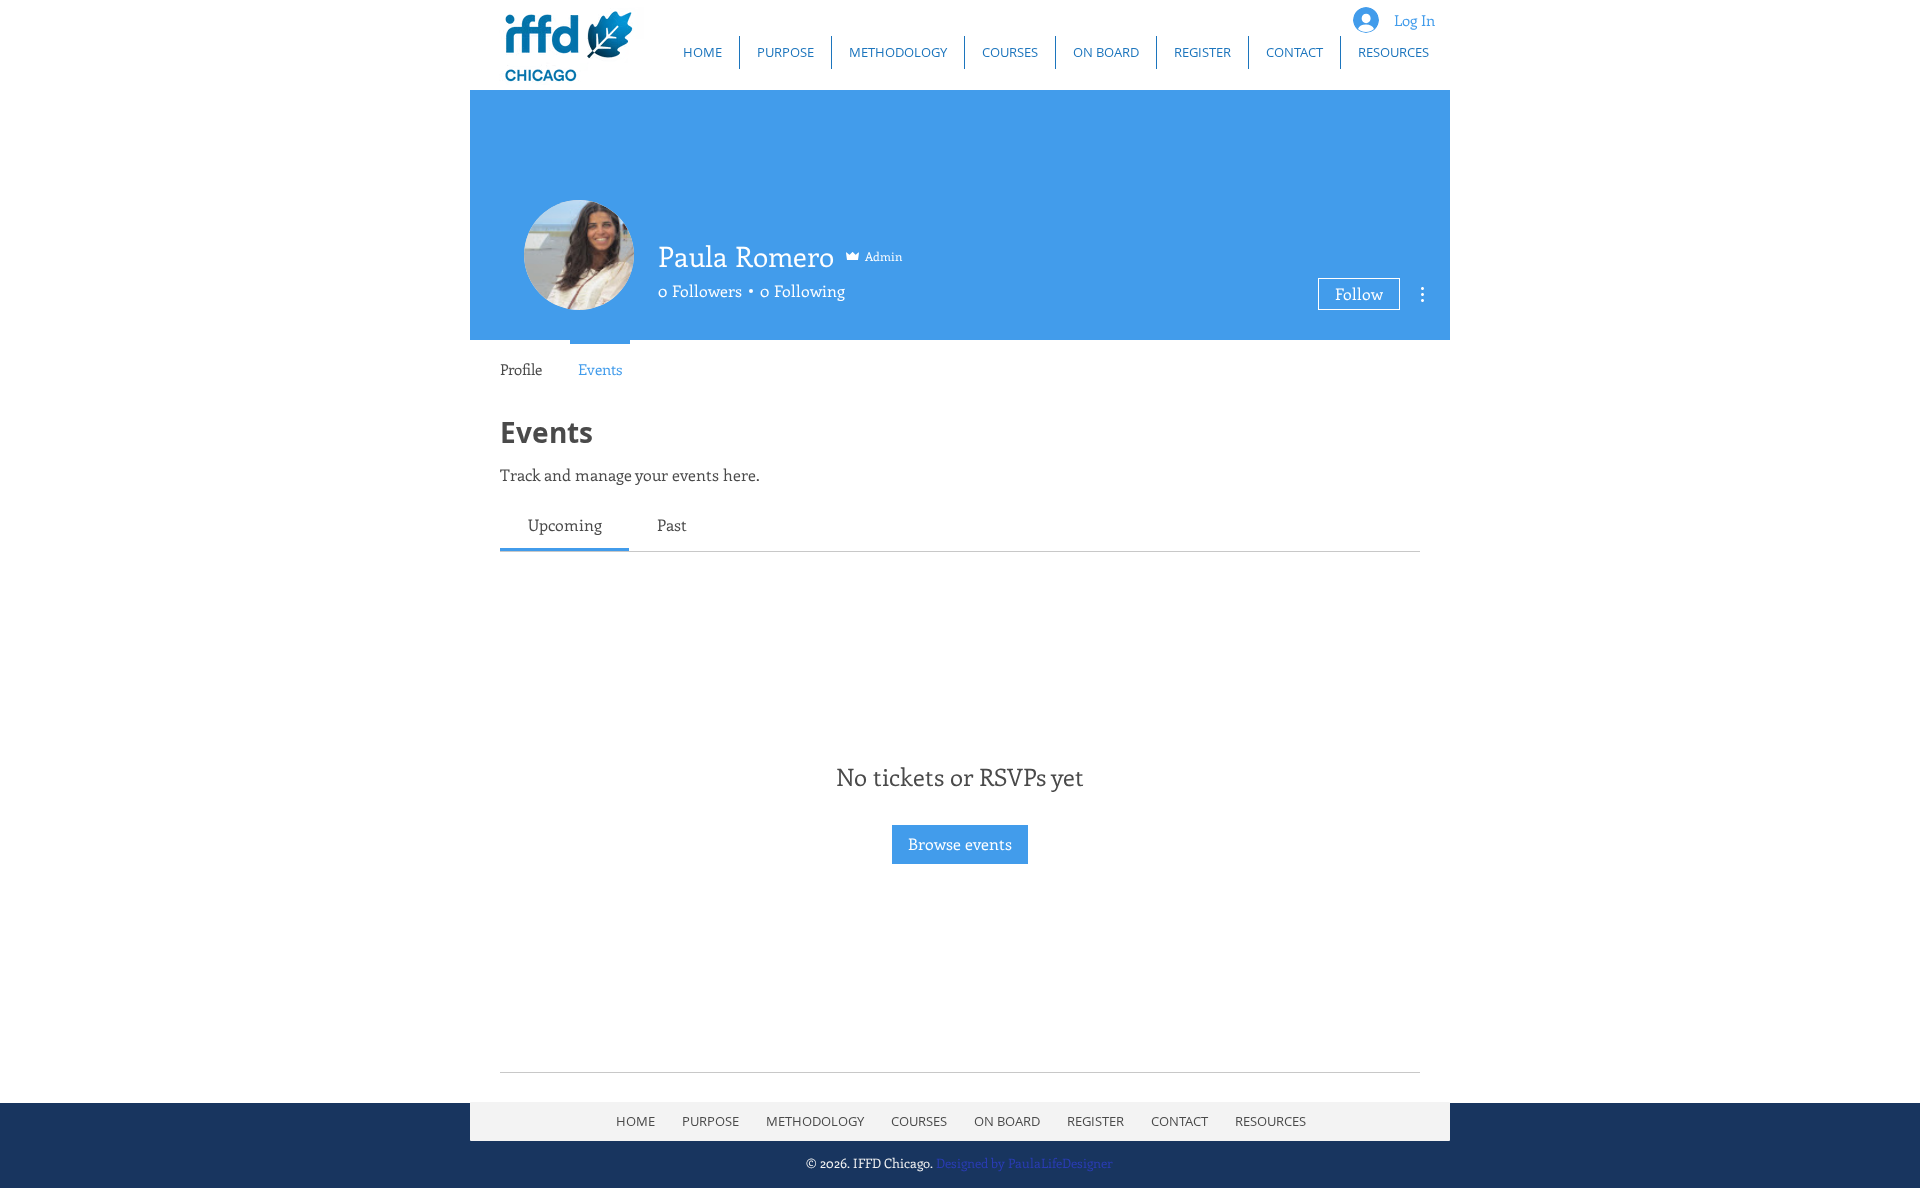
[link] (565, 524)
